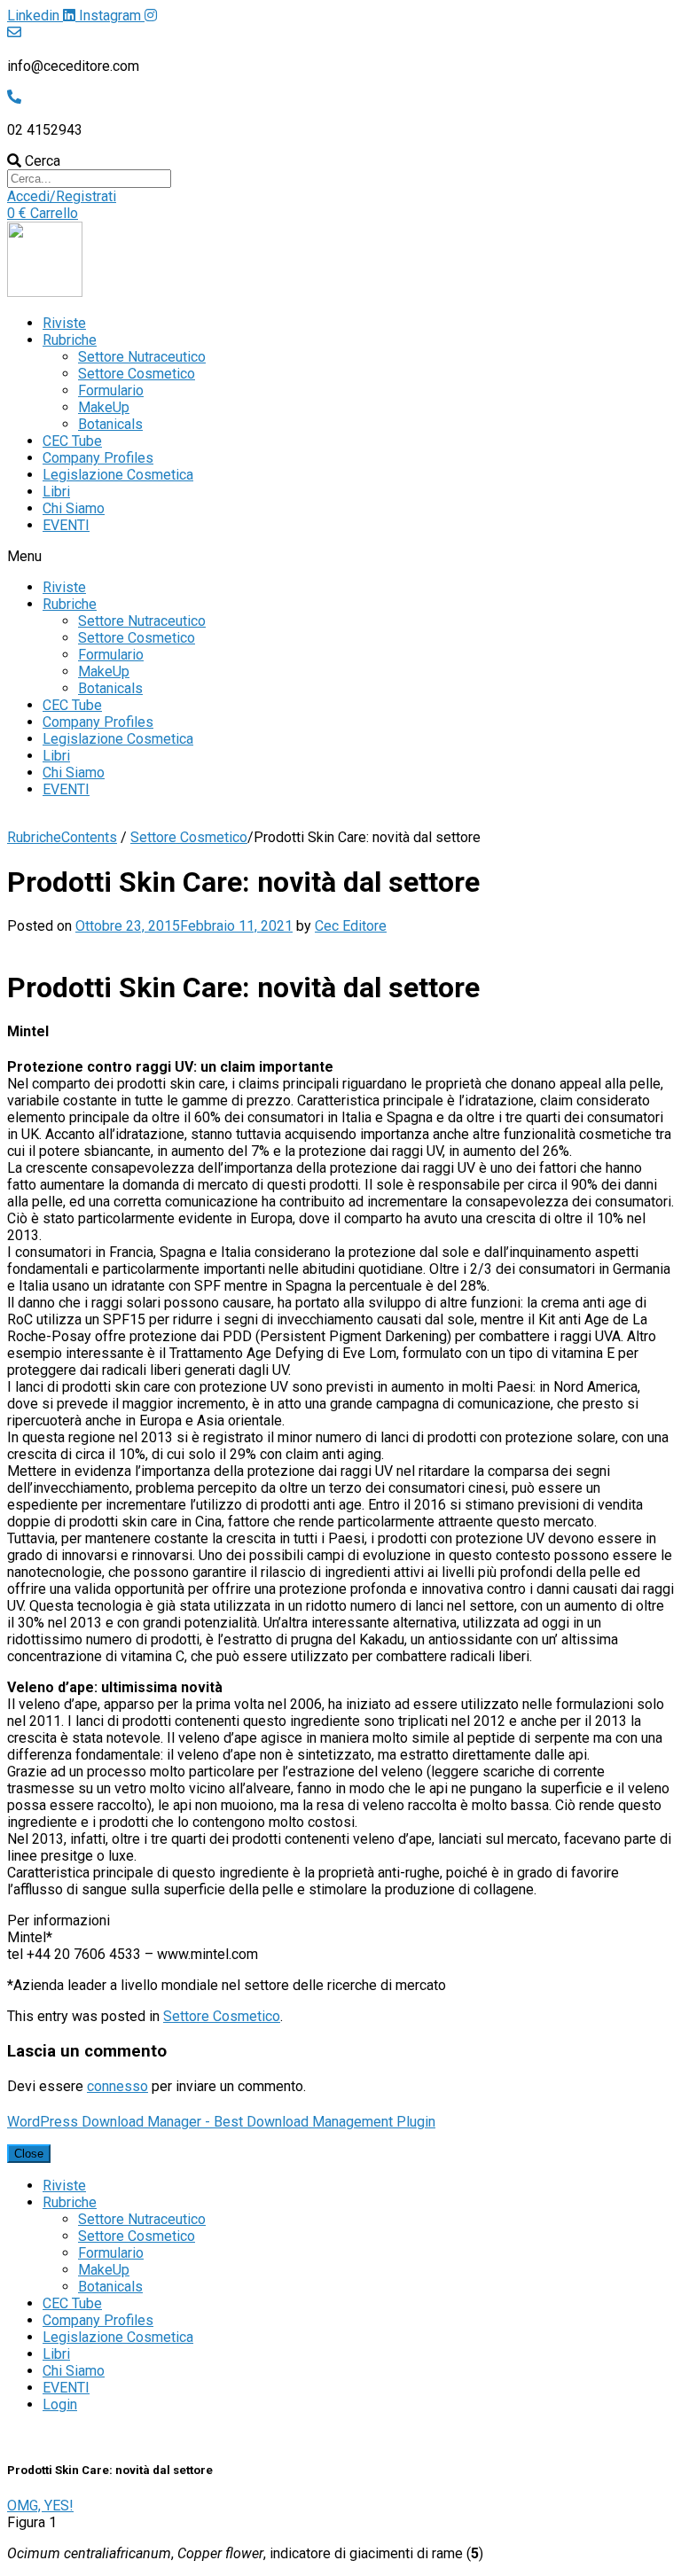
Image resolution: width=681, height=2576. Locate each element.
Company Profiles (98, 458)
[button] (62, 196)
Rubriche (70, 340)
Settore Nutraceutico (142, 357)
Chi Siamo (74, 508)
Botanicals (110, 424)
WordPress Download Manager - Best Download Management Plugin (221, 2122)
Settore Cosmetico (137, 374)
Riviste (64, 323)
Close (29, 2154)
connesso (117, 2086)
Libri (56, 492)
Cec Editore (351, 926)
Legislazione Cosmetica (118, 475)
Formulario (111, 390)
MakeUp (104, 407)
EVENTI (66, 525)
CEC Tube (72, 441)
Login (60, 2404)
